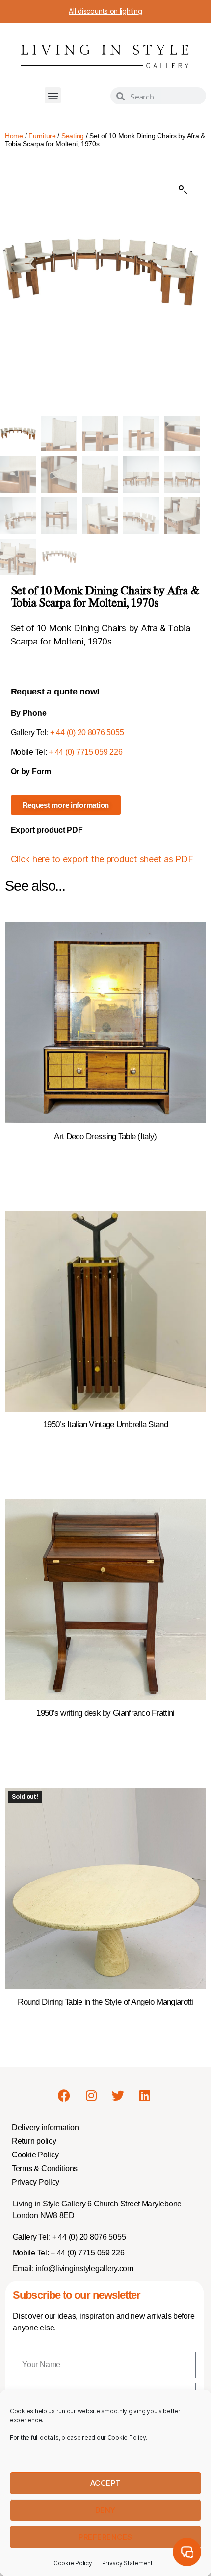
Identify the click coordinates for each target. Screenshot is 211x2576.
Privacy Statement (127, 2563)
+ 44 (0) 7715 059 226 (85, 752)
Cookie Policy (73, 2563)
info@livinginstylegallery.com (85, 2268)
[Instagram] (91, 2096)
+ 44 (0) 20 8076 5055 (87, 732)
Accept (105, 2483)
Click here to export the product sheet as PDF (102, 859)
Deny (105, 2510)
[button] (53, 95)
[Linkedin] (145, 2096)
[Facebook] (64, 2096)
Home (14, 136)
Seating (73, 136)
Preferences (105, 2537)
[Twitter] (118, 2096)
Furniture (42, 136)
